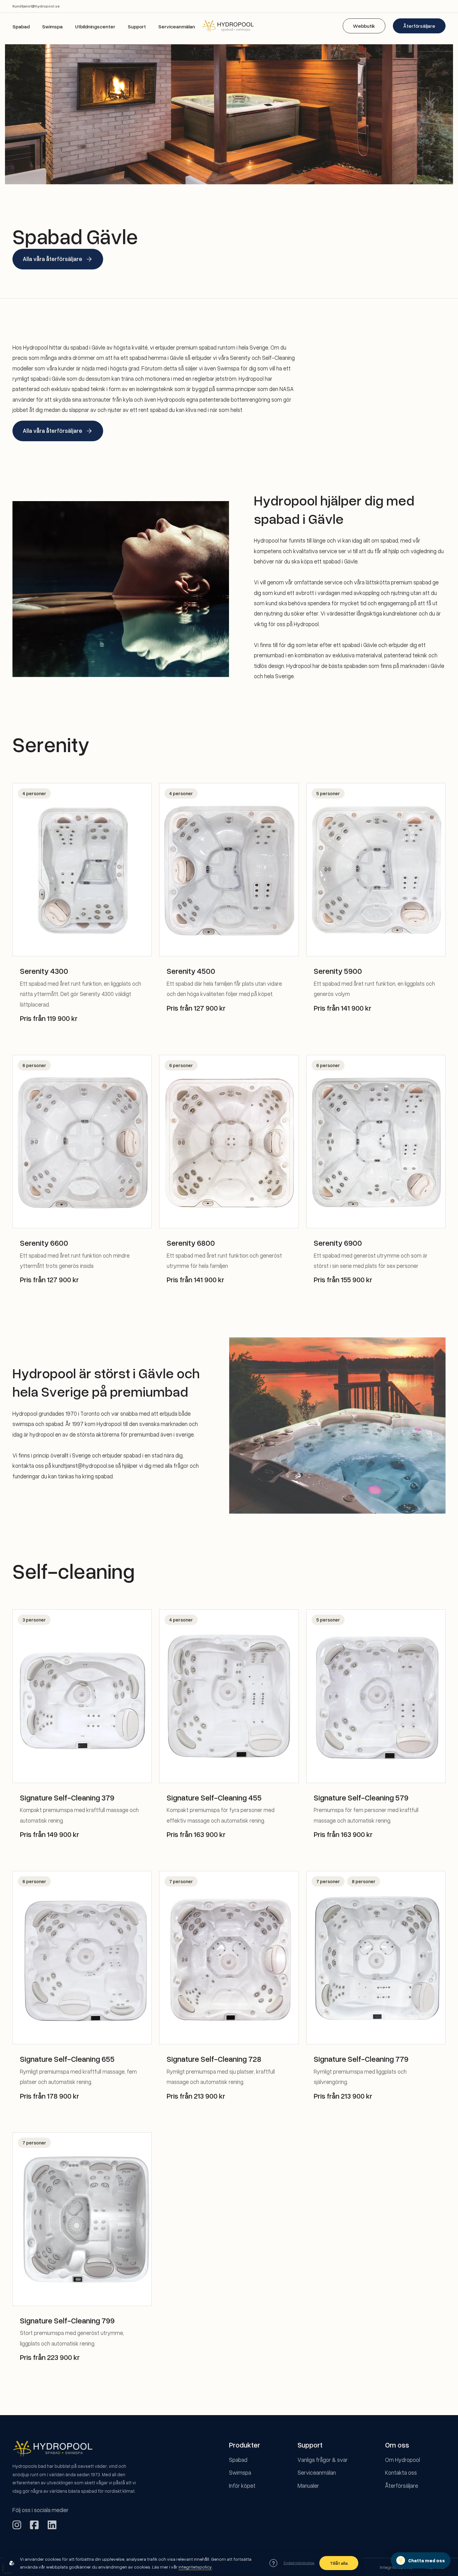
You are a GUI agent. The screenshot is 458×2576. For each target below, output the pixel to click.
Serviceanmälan (177, 27)
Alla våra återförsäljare (52, 259)
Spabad (21, 27)
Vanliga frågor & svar (323, 2460)
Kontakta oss (401, 2472)
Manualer (308, 2485)
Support (137, 27)
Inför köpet (242, 2485)
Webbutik (364, 26)
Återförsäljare (419, 26)
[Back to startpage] (229, 26)
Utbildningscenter (95, 27)
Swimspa (52, 27)
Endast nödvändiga (299, 2563)
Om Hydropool (403, 2460)
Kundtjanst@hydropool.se (36, 6)
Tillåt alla (339, 2563)
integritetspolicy (195, 2567)
